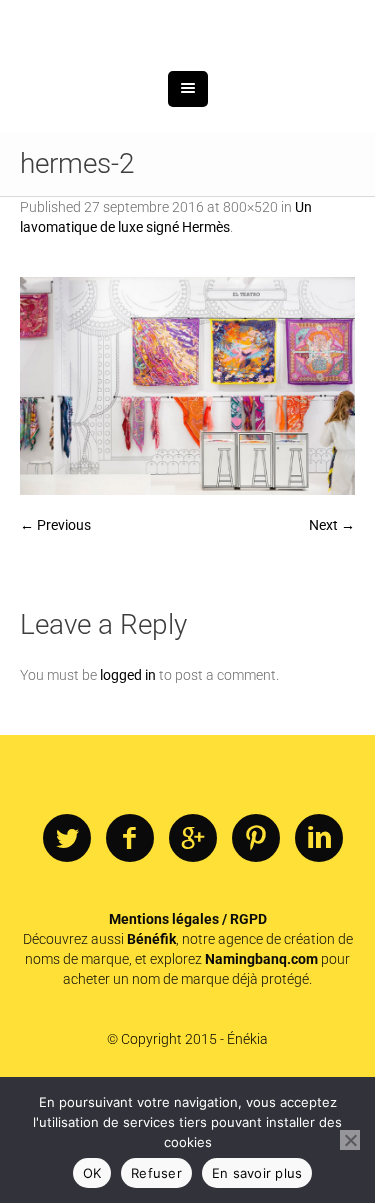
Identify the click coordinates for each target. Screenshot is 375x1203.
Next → (332, 629)
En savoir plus (257, 1173)
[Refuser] (350, 1140)
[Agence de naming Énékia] (188, 77)
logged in (128, 779)
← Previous (55, 629)
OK (92, 1173)
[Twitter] (67, 943)
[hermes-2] (187, 490)
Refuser (156, 1173)
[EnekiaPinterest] (256, 943)
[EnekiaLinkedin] (319, 943)
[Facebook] (130, 943)
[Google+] (193, 943)
